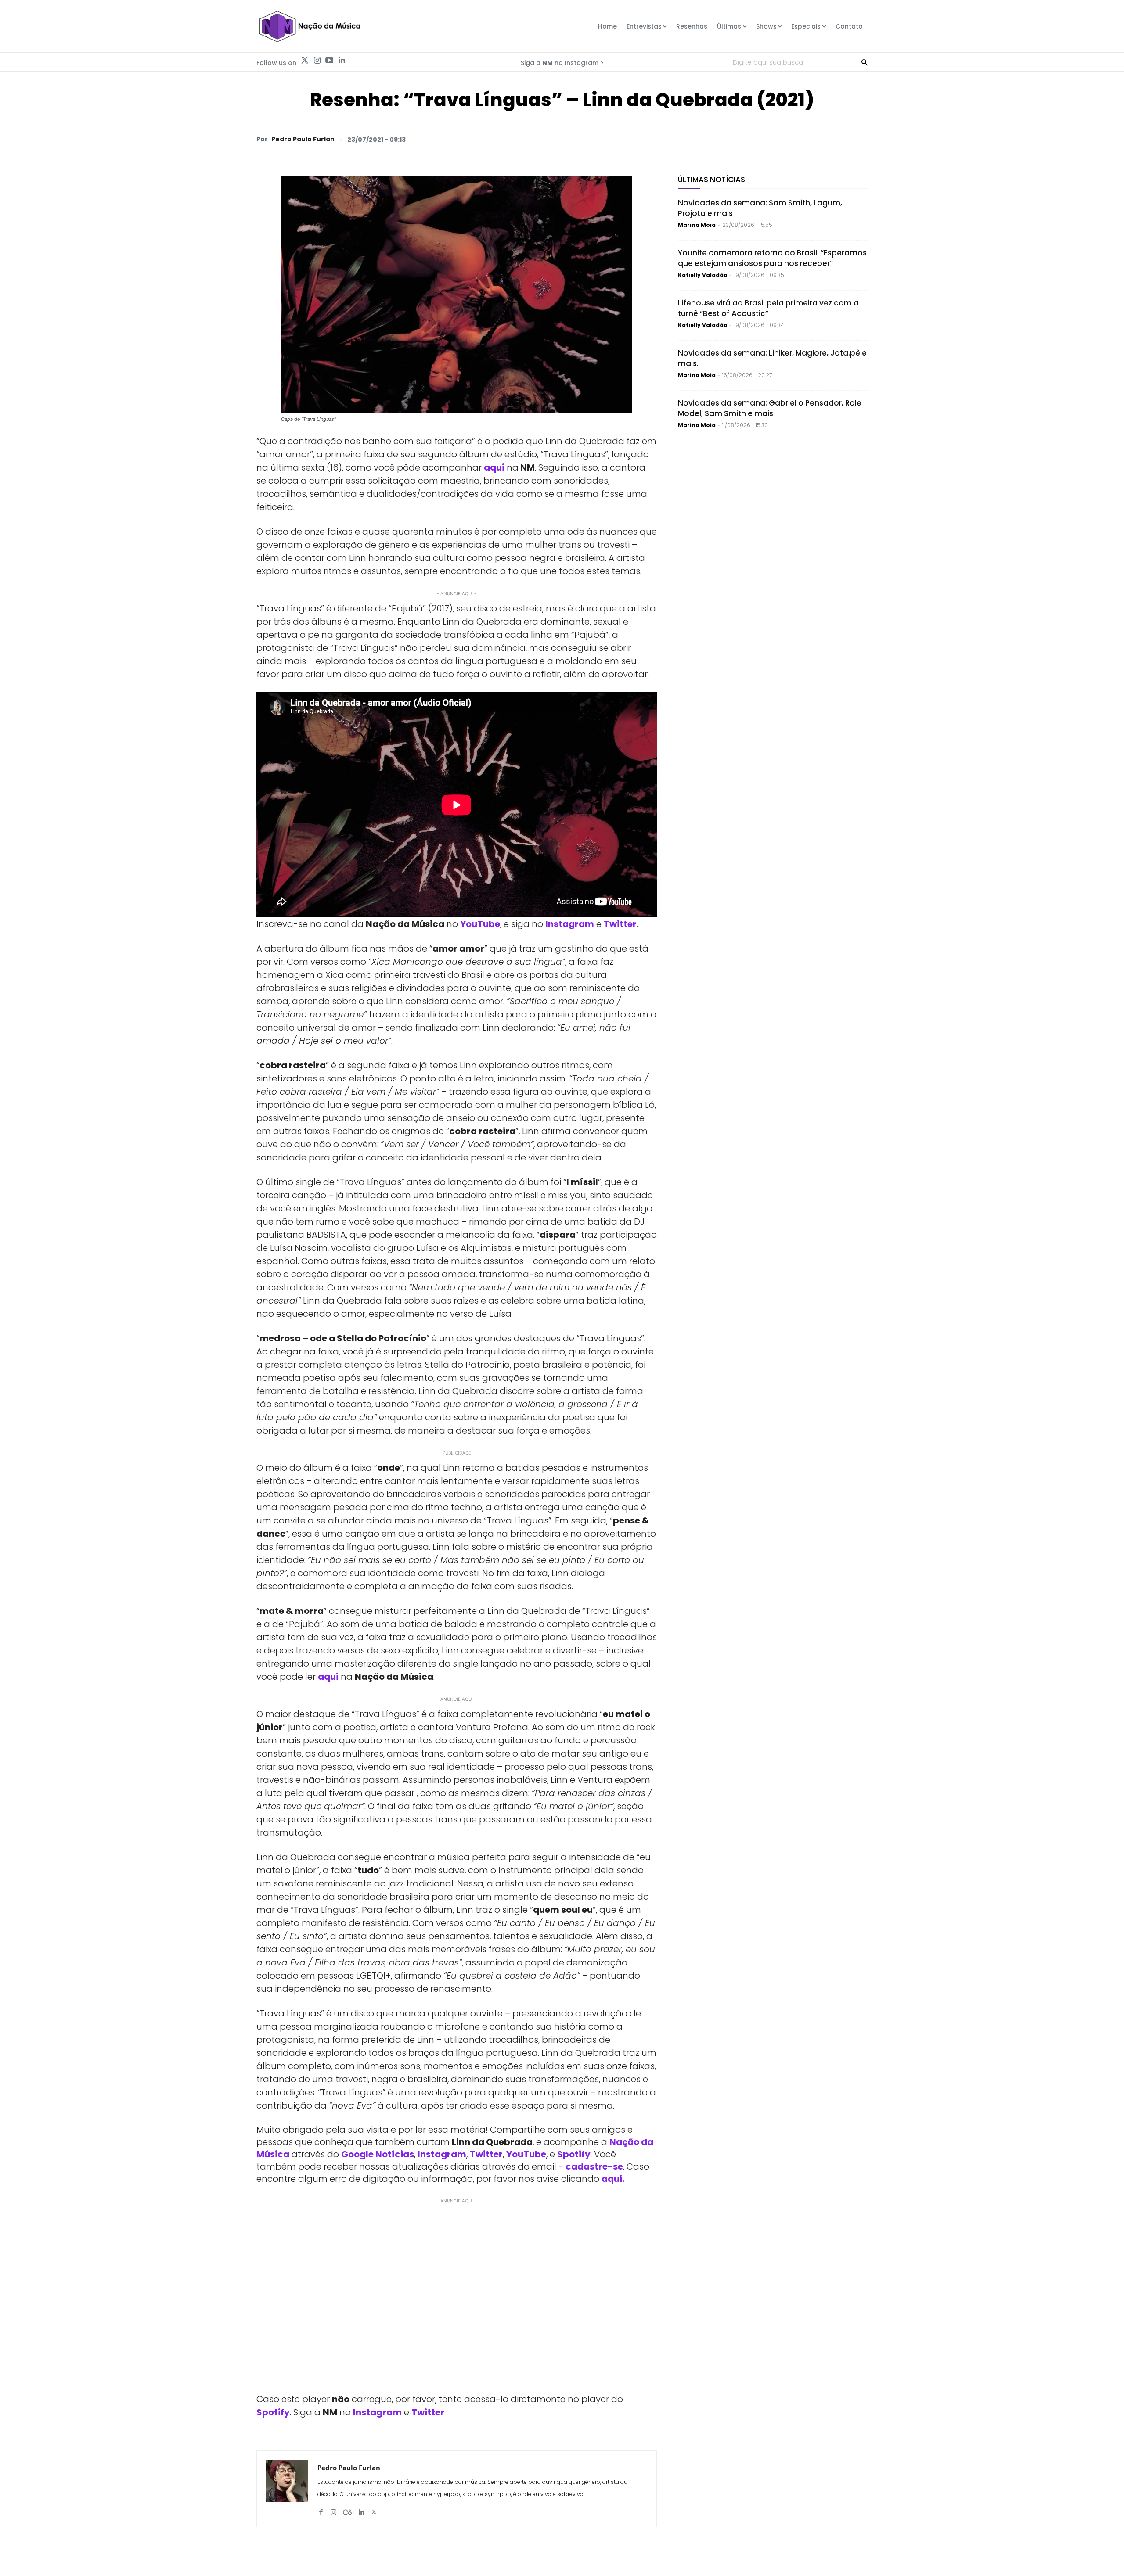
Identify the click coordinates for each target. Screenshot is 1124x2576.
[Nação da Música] (309, 26)
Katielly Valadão (703, 275)
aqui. (613, 2179)
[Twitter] (305, 61)
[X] (757, 139)
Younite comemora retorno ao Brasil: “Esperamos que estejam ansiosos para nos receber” (772, 258)
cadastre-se (594, 2166)
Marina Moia (697, 225)
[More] (858, 139)
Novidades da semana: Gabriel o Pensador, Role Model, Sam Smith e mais (770, 408)
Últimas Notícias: (712, 180)
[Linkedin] (342, 61)
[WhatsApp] (737, 139)
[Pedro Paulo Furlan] (287, 2489)
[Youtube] (329, 61)
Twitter (620, 924)
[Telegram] (797, 139)
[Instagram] (317, 61)
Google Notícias (378, 2154)
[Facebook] (777, 139)
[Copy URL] (838, 139)
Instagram (570, 924)
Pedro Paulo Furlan (303, 139)
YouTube (480, 924)
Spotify (574, 2154)
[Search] (865, 62)
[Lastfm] (347, 2509)
